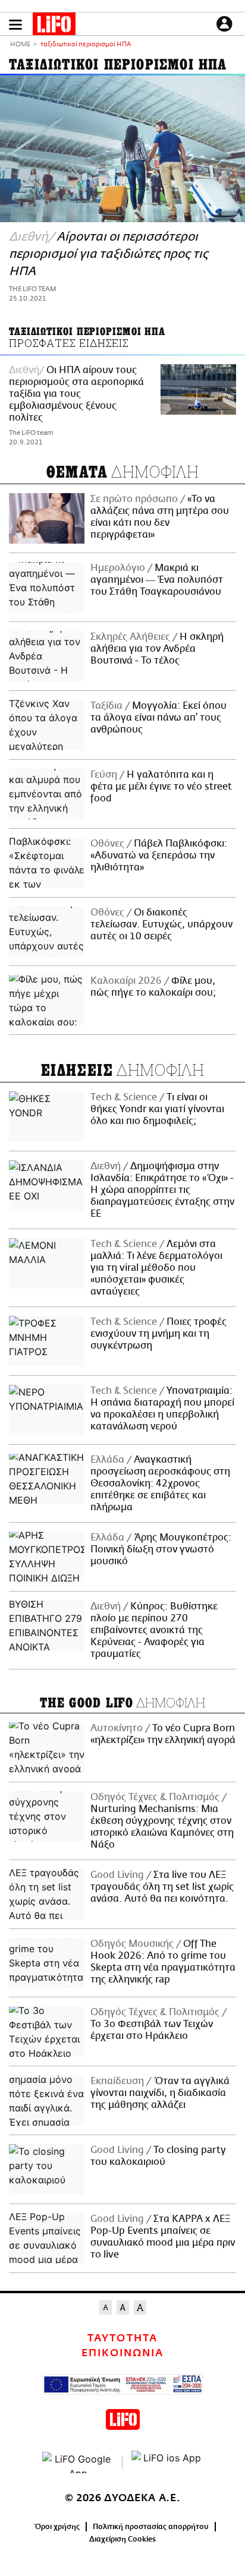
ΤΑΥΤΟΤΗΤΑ (122, 2338)
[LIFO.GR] (54, 26)
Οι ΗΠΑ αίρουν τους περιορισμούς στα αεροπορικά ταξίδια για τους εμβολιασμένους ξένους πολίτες (76, 394)
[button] (15, 25)
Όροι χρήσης (57, 2527)
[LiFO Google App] (78, 2463)
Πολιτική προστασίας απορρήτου (151, 2527)
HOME (20, 45)
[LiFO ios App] (167, 2463)
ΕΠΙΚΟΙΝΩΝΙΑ (122, 2353)
